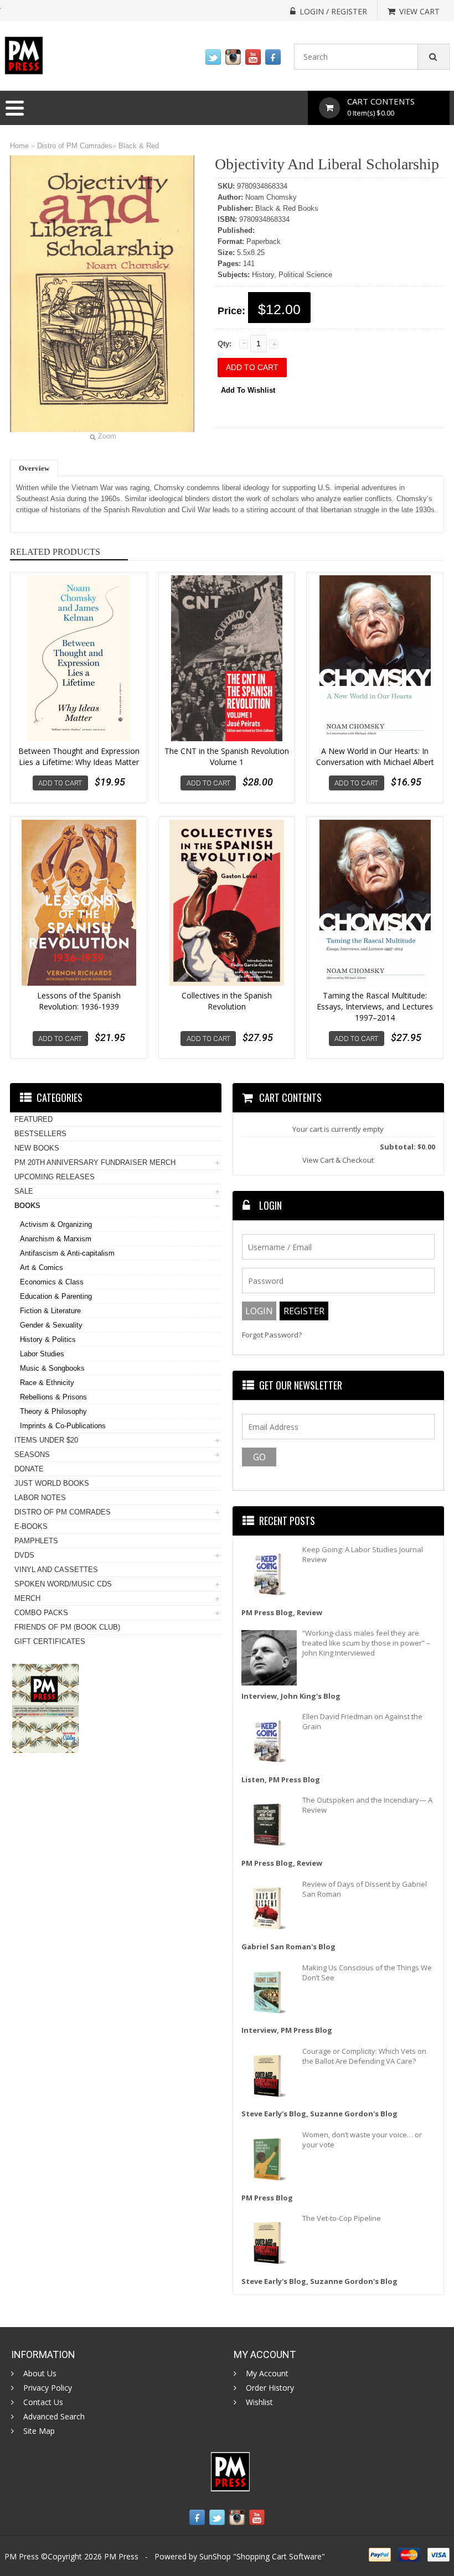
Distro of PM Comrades (75, 146)
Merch (27, 1598)
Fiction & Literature (50, 1311)
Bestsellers (40, 1134)
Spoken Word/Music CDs (63, 1584)
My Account (267, 2374)
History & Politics (48, 1339)
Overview (34, 468)
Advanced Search (54, 2417)
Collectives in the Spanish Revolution (227, 1001)
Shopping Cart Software (279, 2556)
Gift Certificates (50, 1641)
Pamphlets (36, 1541)
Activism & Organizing (56, 1224)
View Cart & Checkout (338, 1160)
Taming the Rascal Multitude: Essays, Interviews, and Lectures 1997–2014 (375, 1006)
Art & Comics (42, 1268)
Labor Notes (40, 1498)
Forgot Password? (272, 1335)
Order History (270, 2388)
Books (27, 1206)
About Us (40, 2374)
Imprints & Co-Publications (63, 1426)
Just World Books (52, 1483)
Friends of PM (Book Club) (67, 1627)
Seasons (32, 1454)
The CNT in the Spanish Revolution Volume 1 (227, 756)
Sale (24, 1191)
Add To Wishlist (248, 390)
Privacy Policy (48, 2388)
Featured (33, 1119)
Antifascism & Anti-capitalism (67, 1253)
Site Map (39, 2431)
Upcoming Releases (55, 1177)
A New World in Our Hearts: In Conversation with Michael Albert (375, 756)
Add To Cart (60, 783)
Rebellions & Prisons (53, 1397)
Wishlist (259, 2402)
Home (19, 146)
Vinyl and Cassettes (56, 1570)
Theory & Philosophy (53, 1411)
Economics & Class (52, 1282)
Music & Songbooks (52, 1368)
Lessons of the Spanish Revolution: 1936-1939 (79, 1001)
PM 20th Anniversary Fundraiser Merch (95, 1162)
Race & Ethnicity (47, 1383)
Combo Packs (41, 1613)
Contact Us (43, 2402)
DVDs (24, 1555)
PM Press (121, 2556)
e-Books (31, 1526)
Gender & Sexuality (51, 1325)
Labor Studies (42, 1354)
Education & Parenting (56, 1296)
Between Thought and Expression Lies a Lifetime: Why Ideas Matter (79, 756)
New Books (37, 1148)
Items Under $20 (46, 1440)
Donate (29, 1469)
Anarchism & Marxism (56, 1239)
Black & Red (139, 146)
